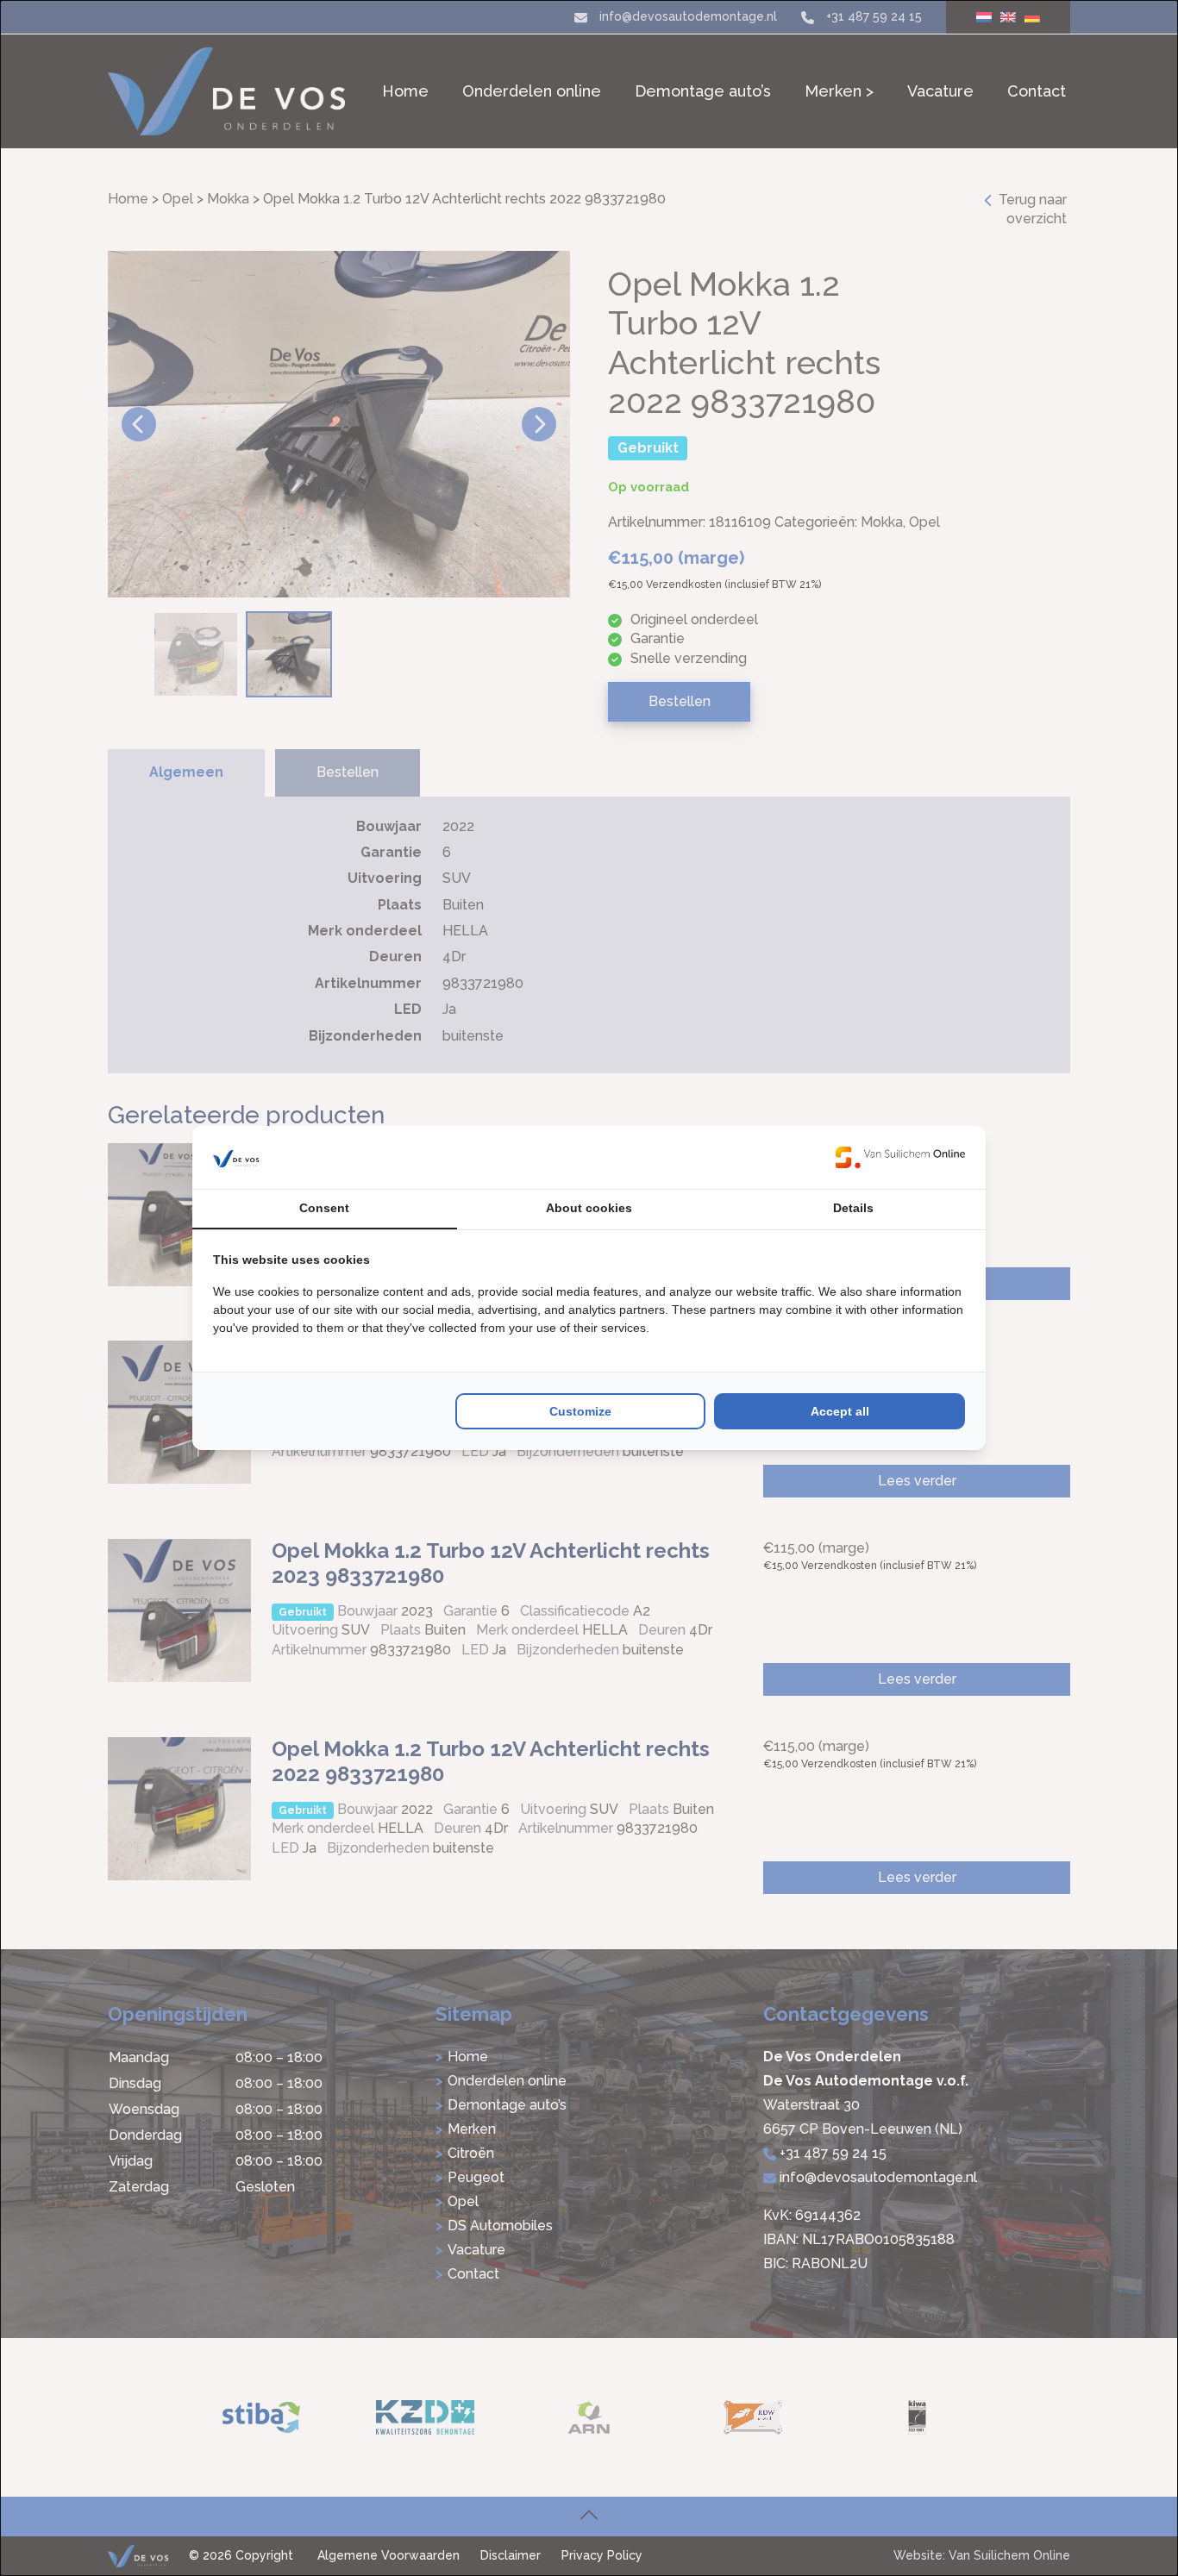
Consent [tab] (324, 1208)
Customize (580, 1411)
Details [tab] (853, 1208)
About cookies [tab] (589, 1208)
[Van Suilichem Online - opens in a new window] (900, 1157)
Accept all (840, 1411)
